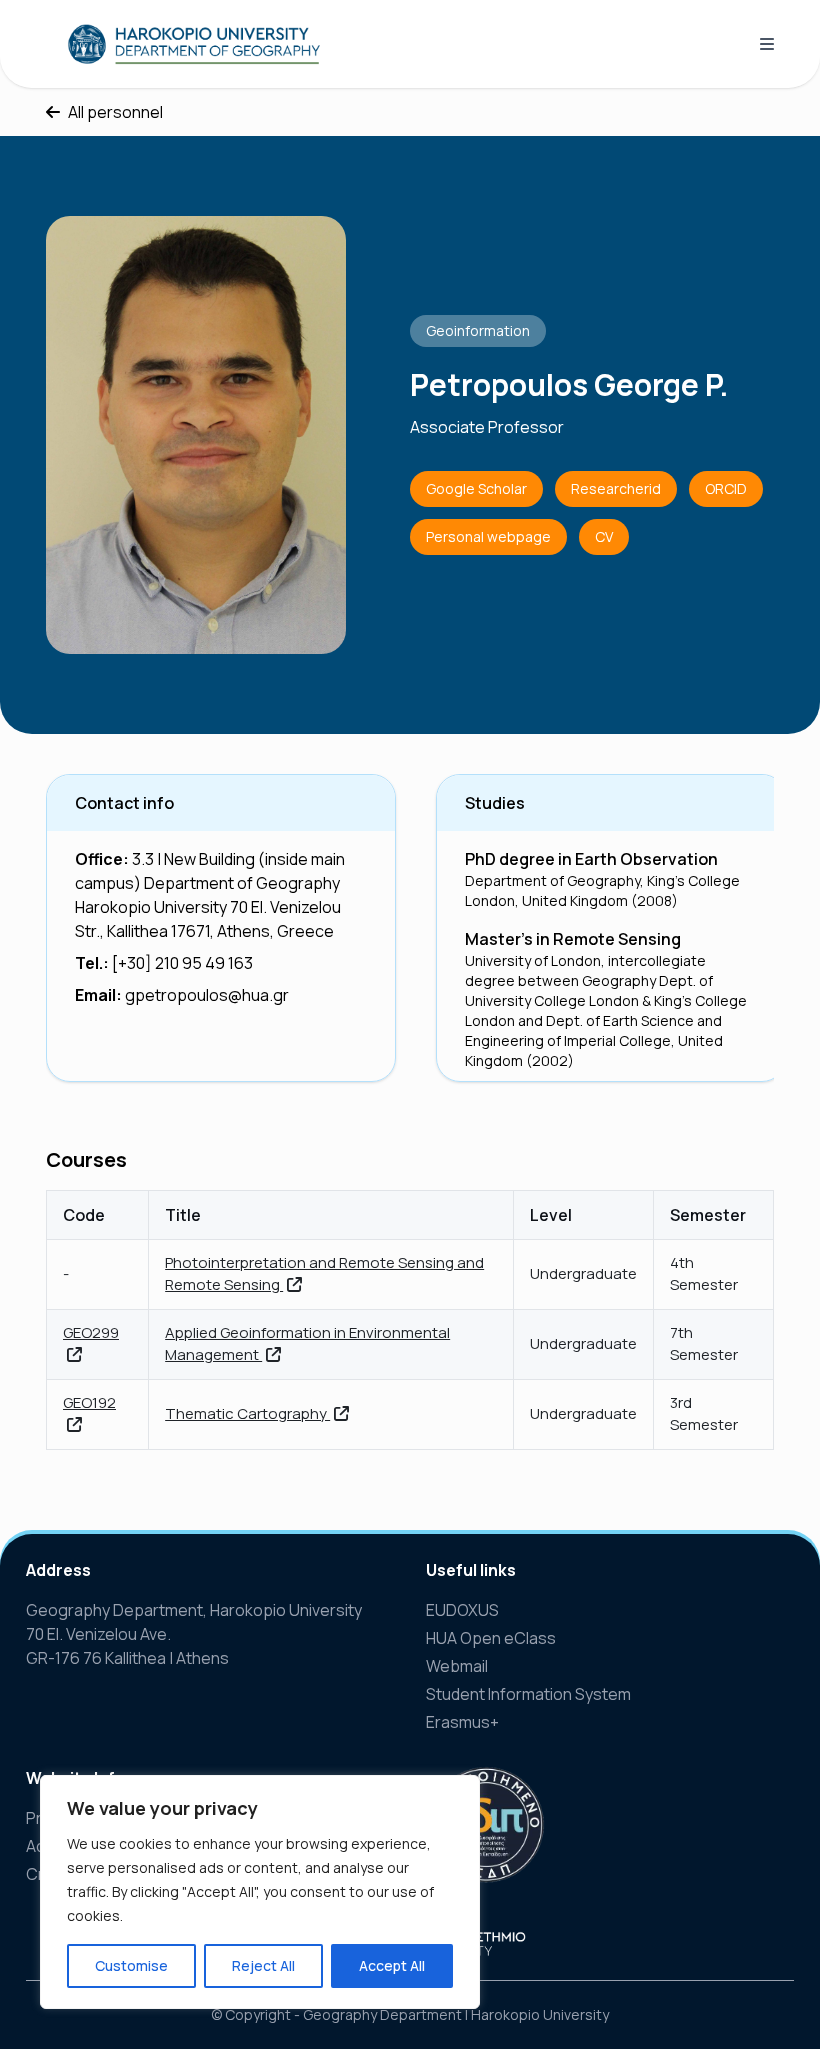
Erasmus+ (462, 1722)
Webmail (457, 1666)
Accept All (392, 1965)
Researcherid (616, 488)
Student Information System (528, 1694)
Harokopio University (540, 2014)
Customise (131, 1965)
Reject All (263, 1965)
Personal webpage (488, 536)
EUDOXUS (462, 1610)
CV (604, 536)
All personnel (115, 112)
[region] (260, 1892)
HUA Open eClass (491, 1638)
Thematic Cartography (247, 1413)
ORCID (726, 488)
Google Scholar (476, 488)
